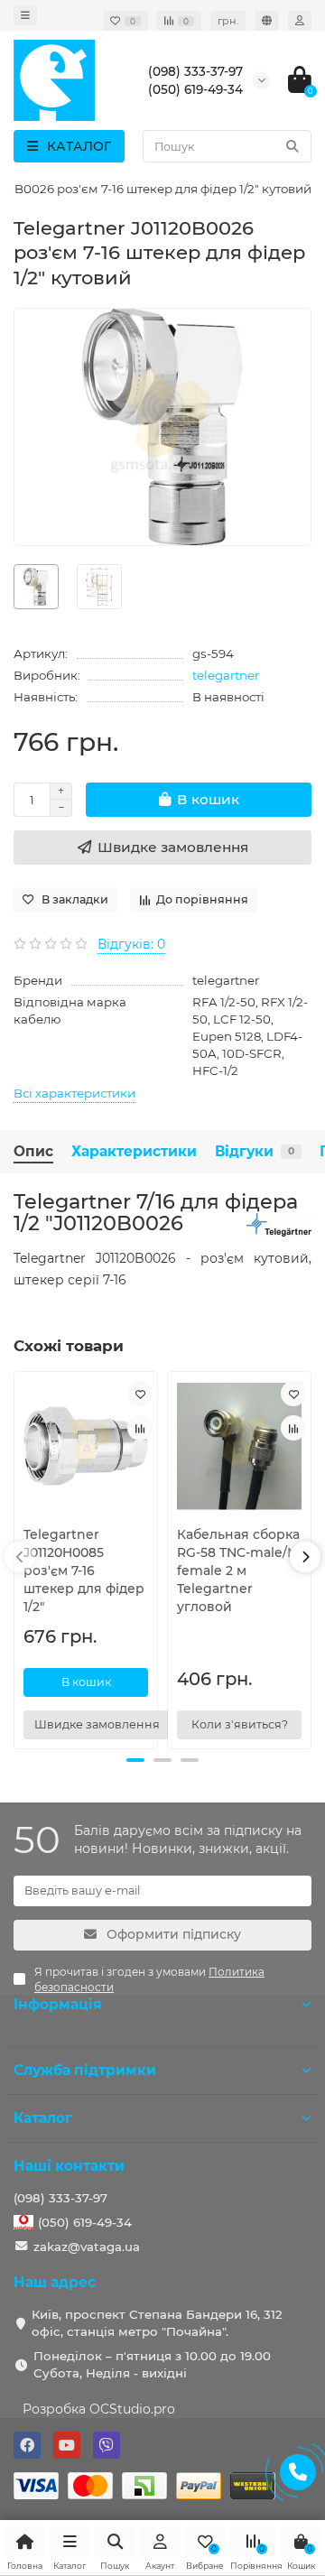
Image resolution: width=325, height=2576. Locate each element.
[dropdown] (25, 15)
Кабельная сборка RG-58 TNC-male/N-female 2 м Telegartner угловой (239, 1571)
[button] (135, 1760)
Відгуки (255, 1151)
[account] (300, 21)
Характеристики (134, 1151)
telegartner (226, 675)
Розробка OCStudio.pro (99, 2409)
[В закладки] (140, 1394)
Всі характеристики (74, 1093)
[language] (267, 21)
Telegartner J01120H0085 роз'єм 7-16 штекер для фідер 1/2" (84, 1571)
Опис (33, 1151)
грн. (228, 21)
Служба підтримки (85, 2070)
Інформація (58, 2004)
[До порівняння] (140, 1428)
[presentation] (20, 1557)
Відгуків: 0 (131, 944)
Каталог (43, 2118)
